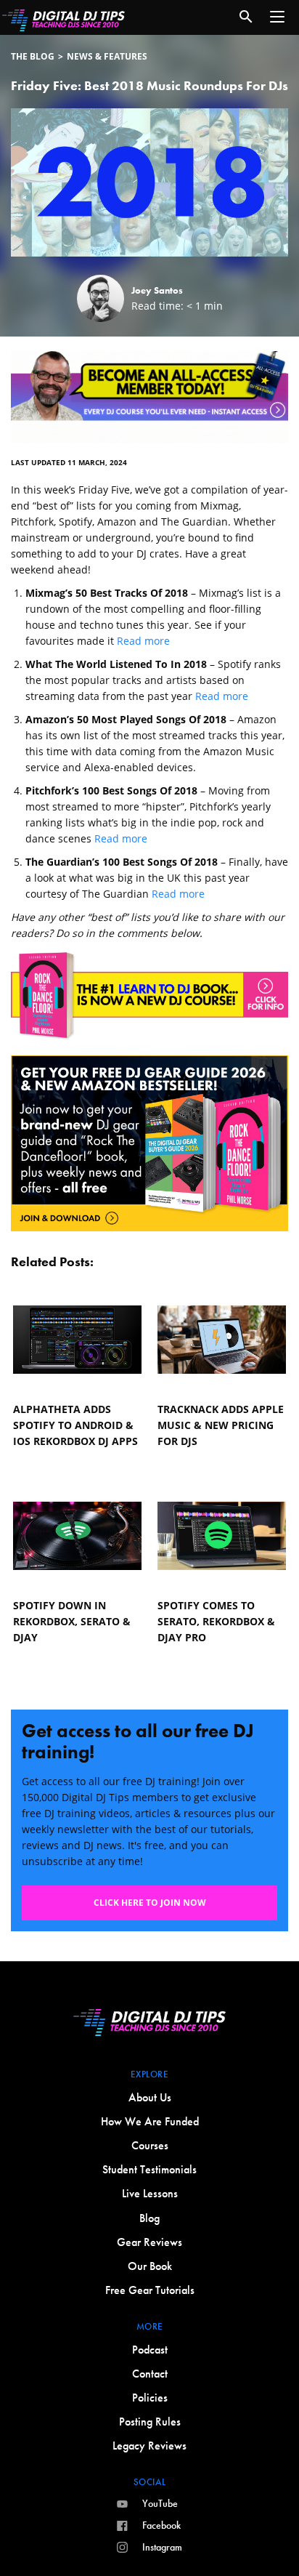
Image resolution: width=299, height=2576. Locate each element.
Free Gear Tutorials (150, 2290)
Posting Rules (150, 2422)
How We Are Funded (150, 2121)
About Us (150, 2097)
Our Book (150, 2266)
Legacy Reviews (149, 2446)
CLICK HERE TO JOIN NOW (150, 1903)
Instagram (162, 2547)
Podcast (150, 2350)
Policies (150, 2398)
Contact (150, 2374)
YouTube (160, 2503)
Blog (149, 2218)
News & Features (107, 56)
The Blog (33, 56)
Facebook (161, 2525)
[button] (277, 17)
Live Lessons (150, 2193)
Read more (143, 641)
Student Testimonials (149, 2169)
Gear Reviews (149, 2242)
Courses (150, 2145)
